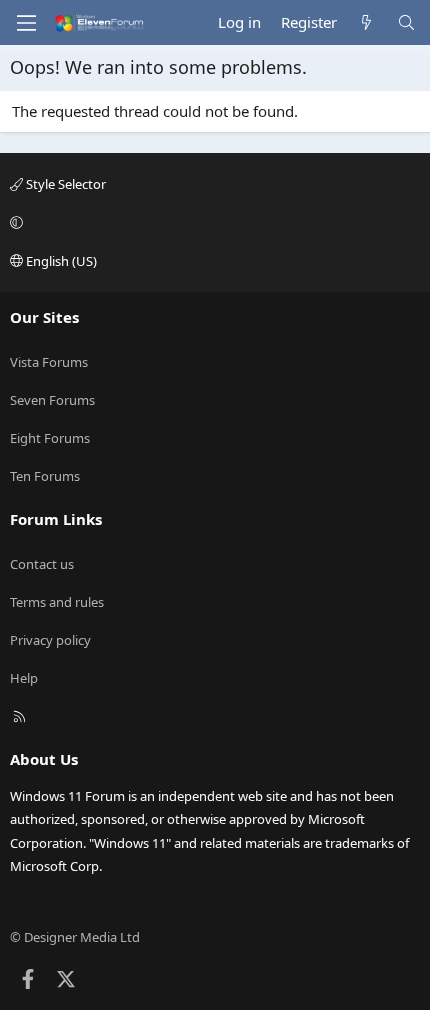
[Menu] (26, 23)
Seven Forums (52, 400)
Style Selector (64, 184)
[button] (212, 222)
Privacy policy (50, 640)
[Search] (406, 22)
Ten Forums (45, 476)
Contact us (42, 564)
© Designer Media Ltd (75, 937)
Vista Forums (49, 362)
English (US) (60, 261)
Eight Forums (50, 438)
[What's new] (366, 22)
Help (24, 678)
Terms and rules (57, 602)
